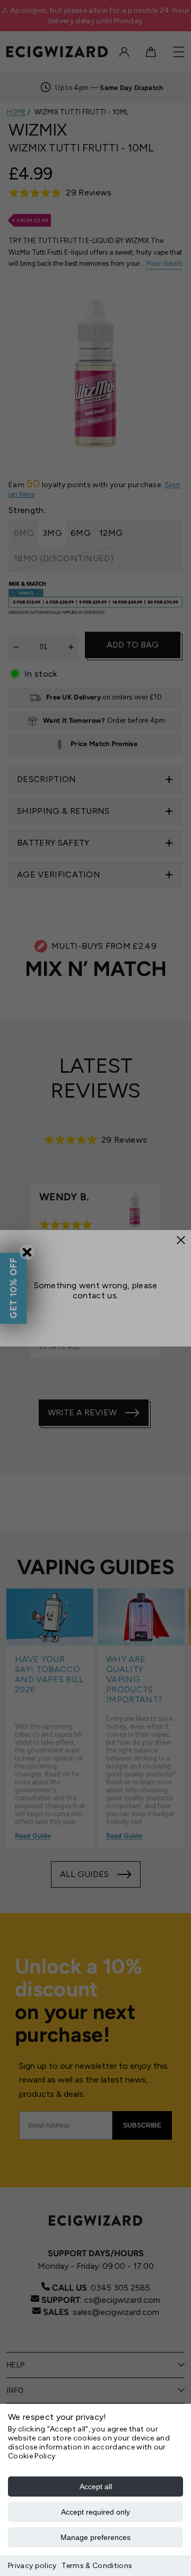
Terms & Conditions (97, 2566)
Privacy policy (32, 2566)
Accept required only (95, 2512)
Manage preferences (95, 2537)
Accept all (96, 2487)
